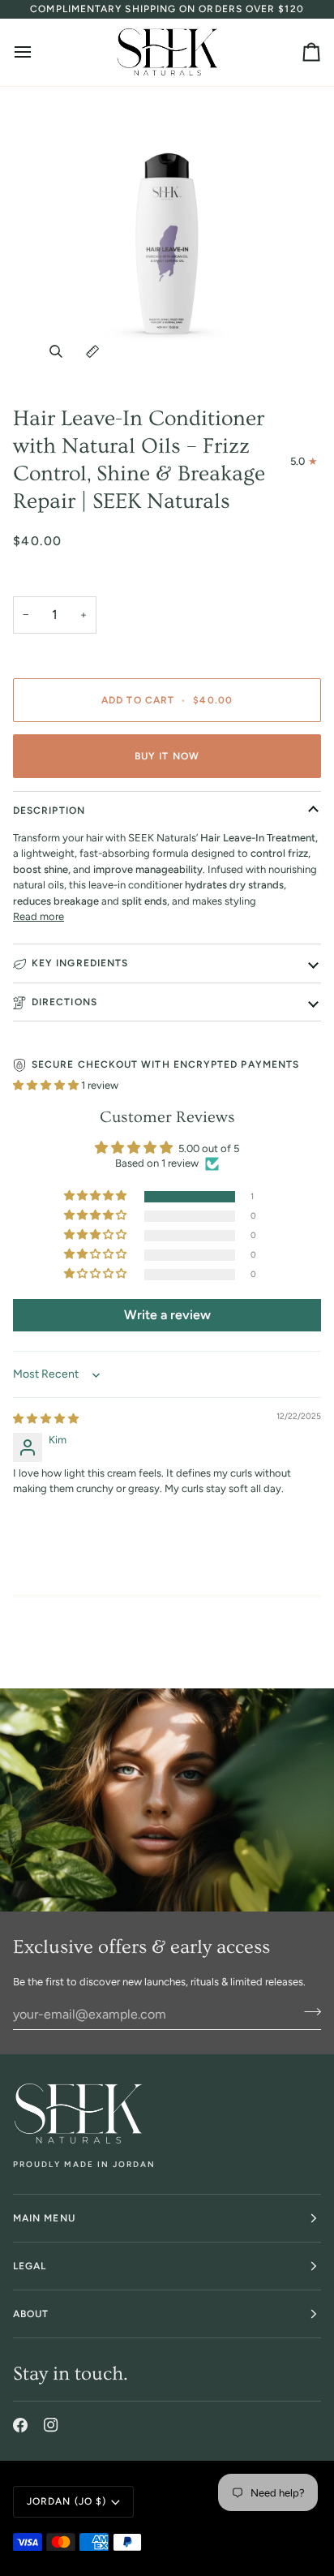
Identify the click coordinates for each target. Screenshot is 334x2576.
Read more (39, 916)
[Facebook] (20, 2425)
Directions (64, 1002)
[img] (46, 1419)
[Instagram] (51, 2425)
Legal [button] (30, 2266)
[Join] (308, 2012)
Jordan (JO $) (66, 2501)
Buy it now (167, 756)
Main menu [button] (44, 2218)
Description (49, 811)
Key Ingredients (80, 963)
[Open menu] (37, 52)
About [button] (31, 2314)
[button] (47, 1085)
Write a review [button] (167, 1315)
